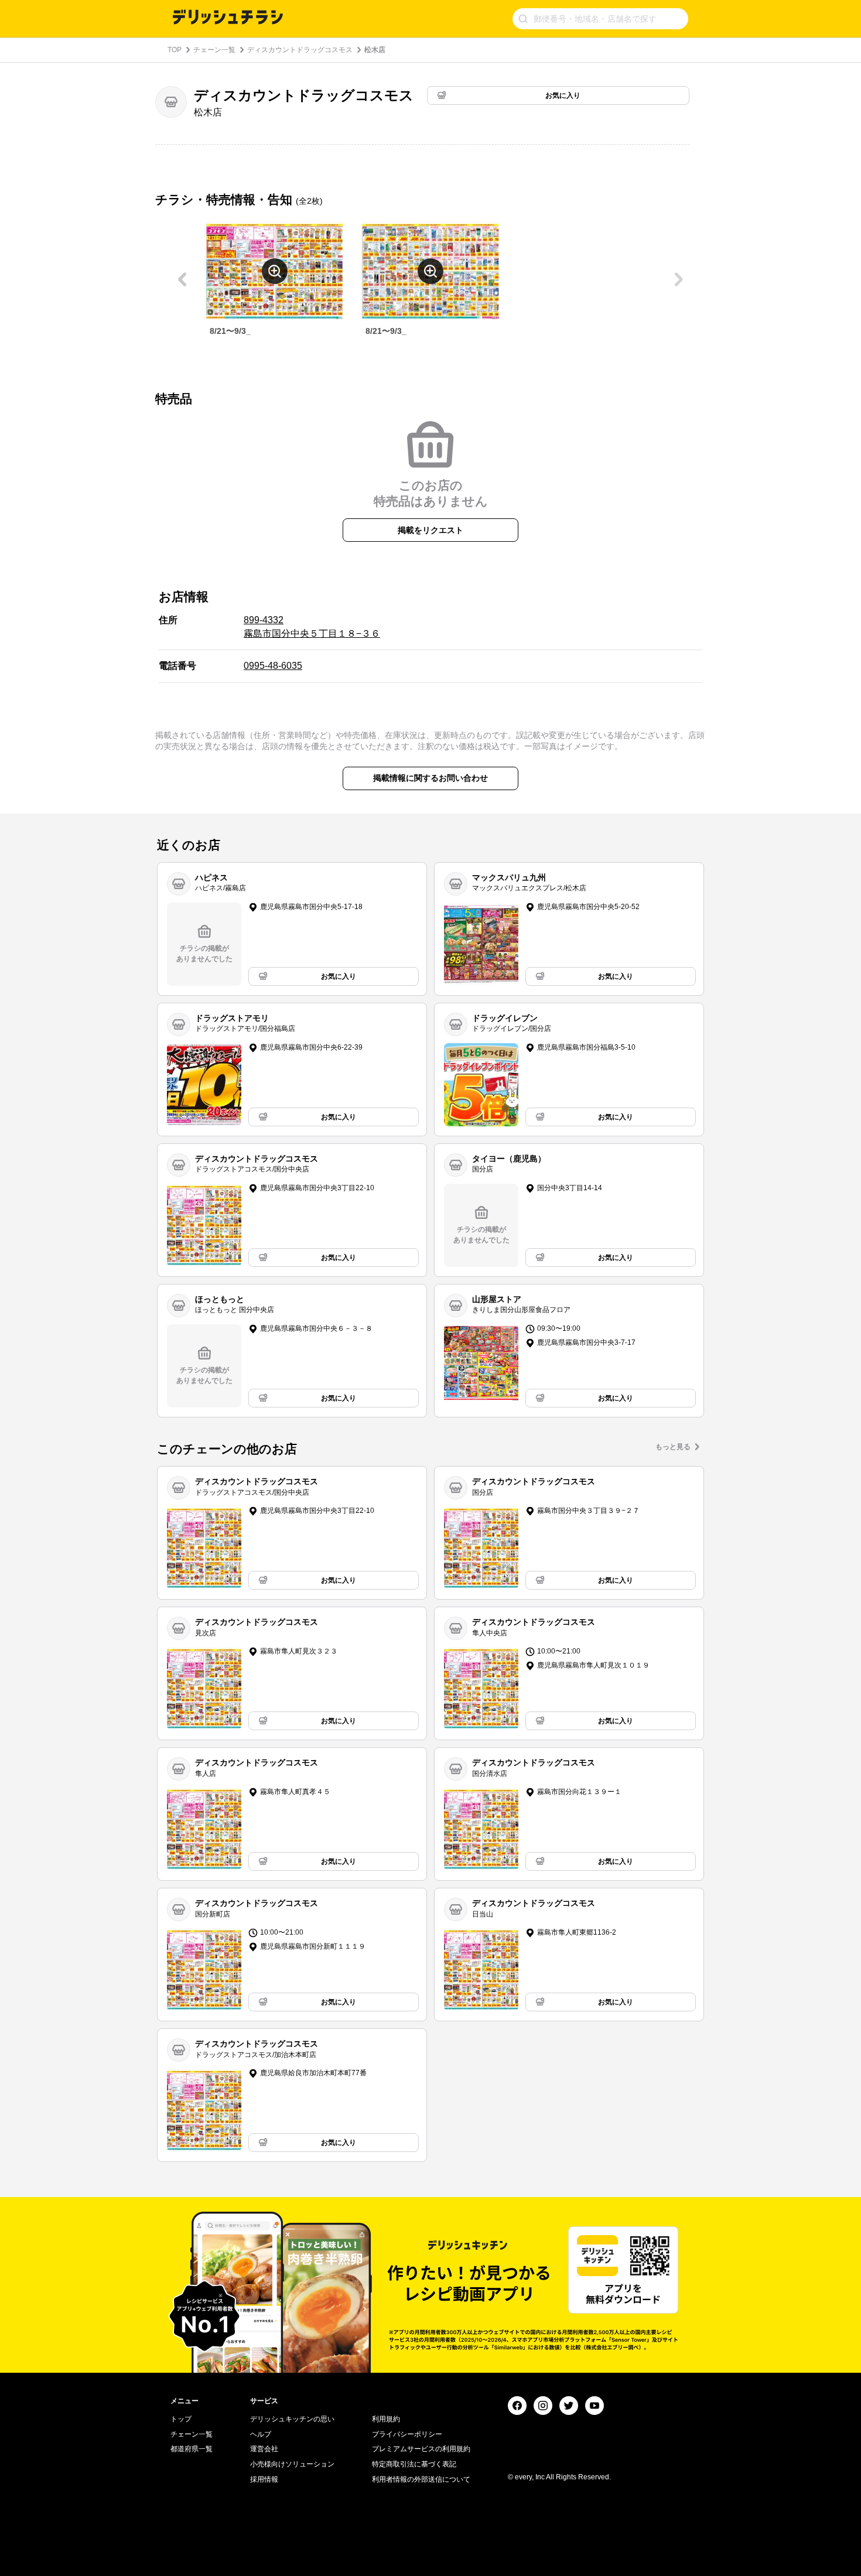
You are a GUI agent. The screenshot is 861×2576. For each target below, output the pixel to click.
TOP (175, 50)
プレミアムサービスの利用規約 (421, 2449)
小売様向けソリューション (292, 2464)
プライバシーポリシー (407, 2434)
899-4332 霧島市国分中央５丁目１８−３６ (312, 626)
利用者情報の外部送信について (421, 2479)
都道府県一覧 (192, 2449)
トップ (181, 2419)
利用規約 (386, 2419)
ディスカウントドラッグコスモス (300, 50)
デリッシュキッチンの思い (292, 2419)
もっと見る (673, 1447)
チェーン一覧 (214, 50)
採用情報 (264, 2479)
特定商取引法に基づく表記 (414, 2464)
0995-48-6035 (273, 666)
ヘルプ (261, 2434)
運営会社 (264, 2449)
